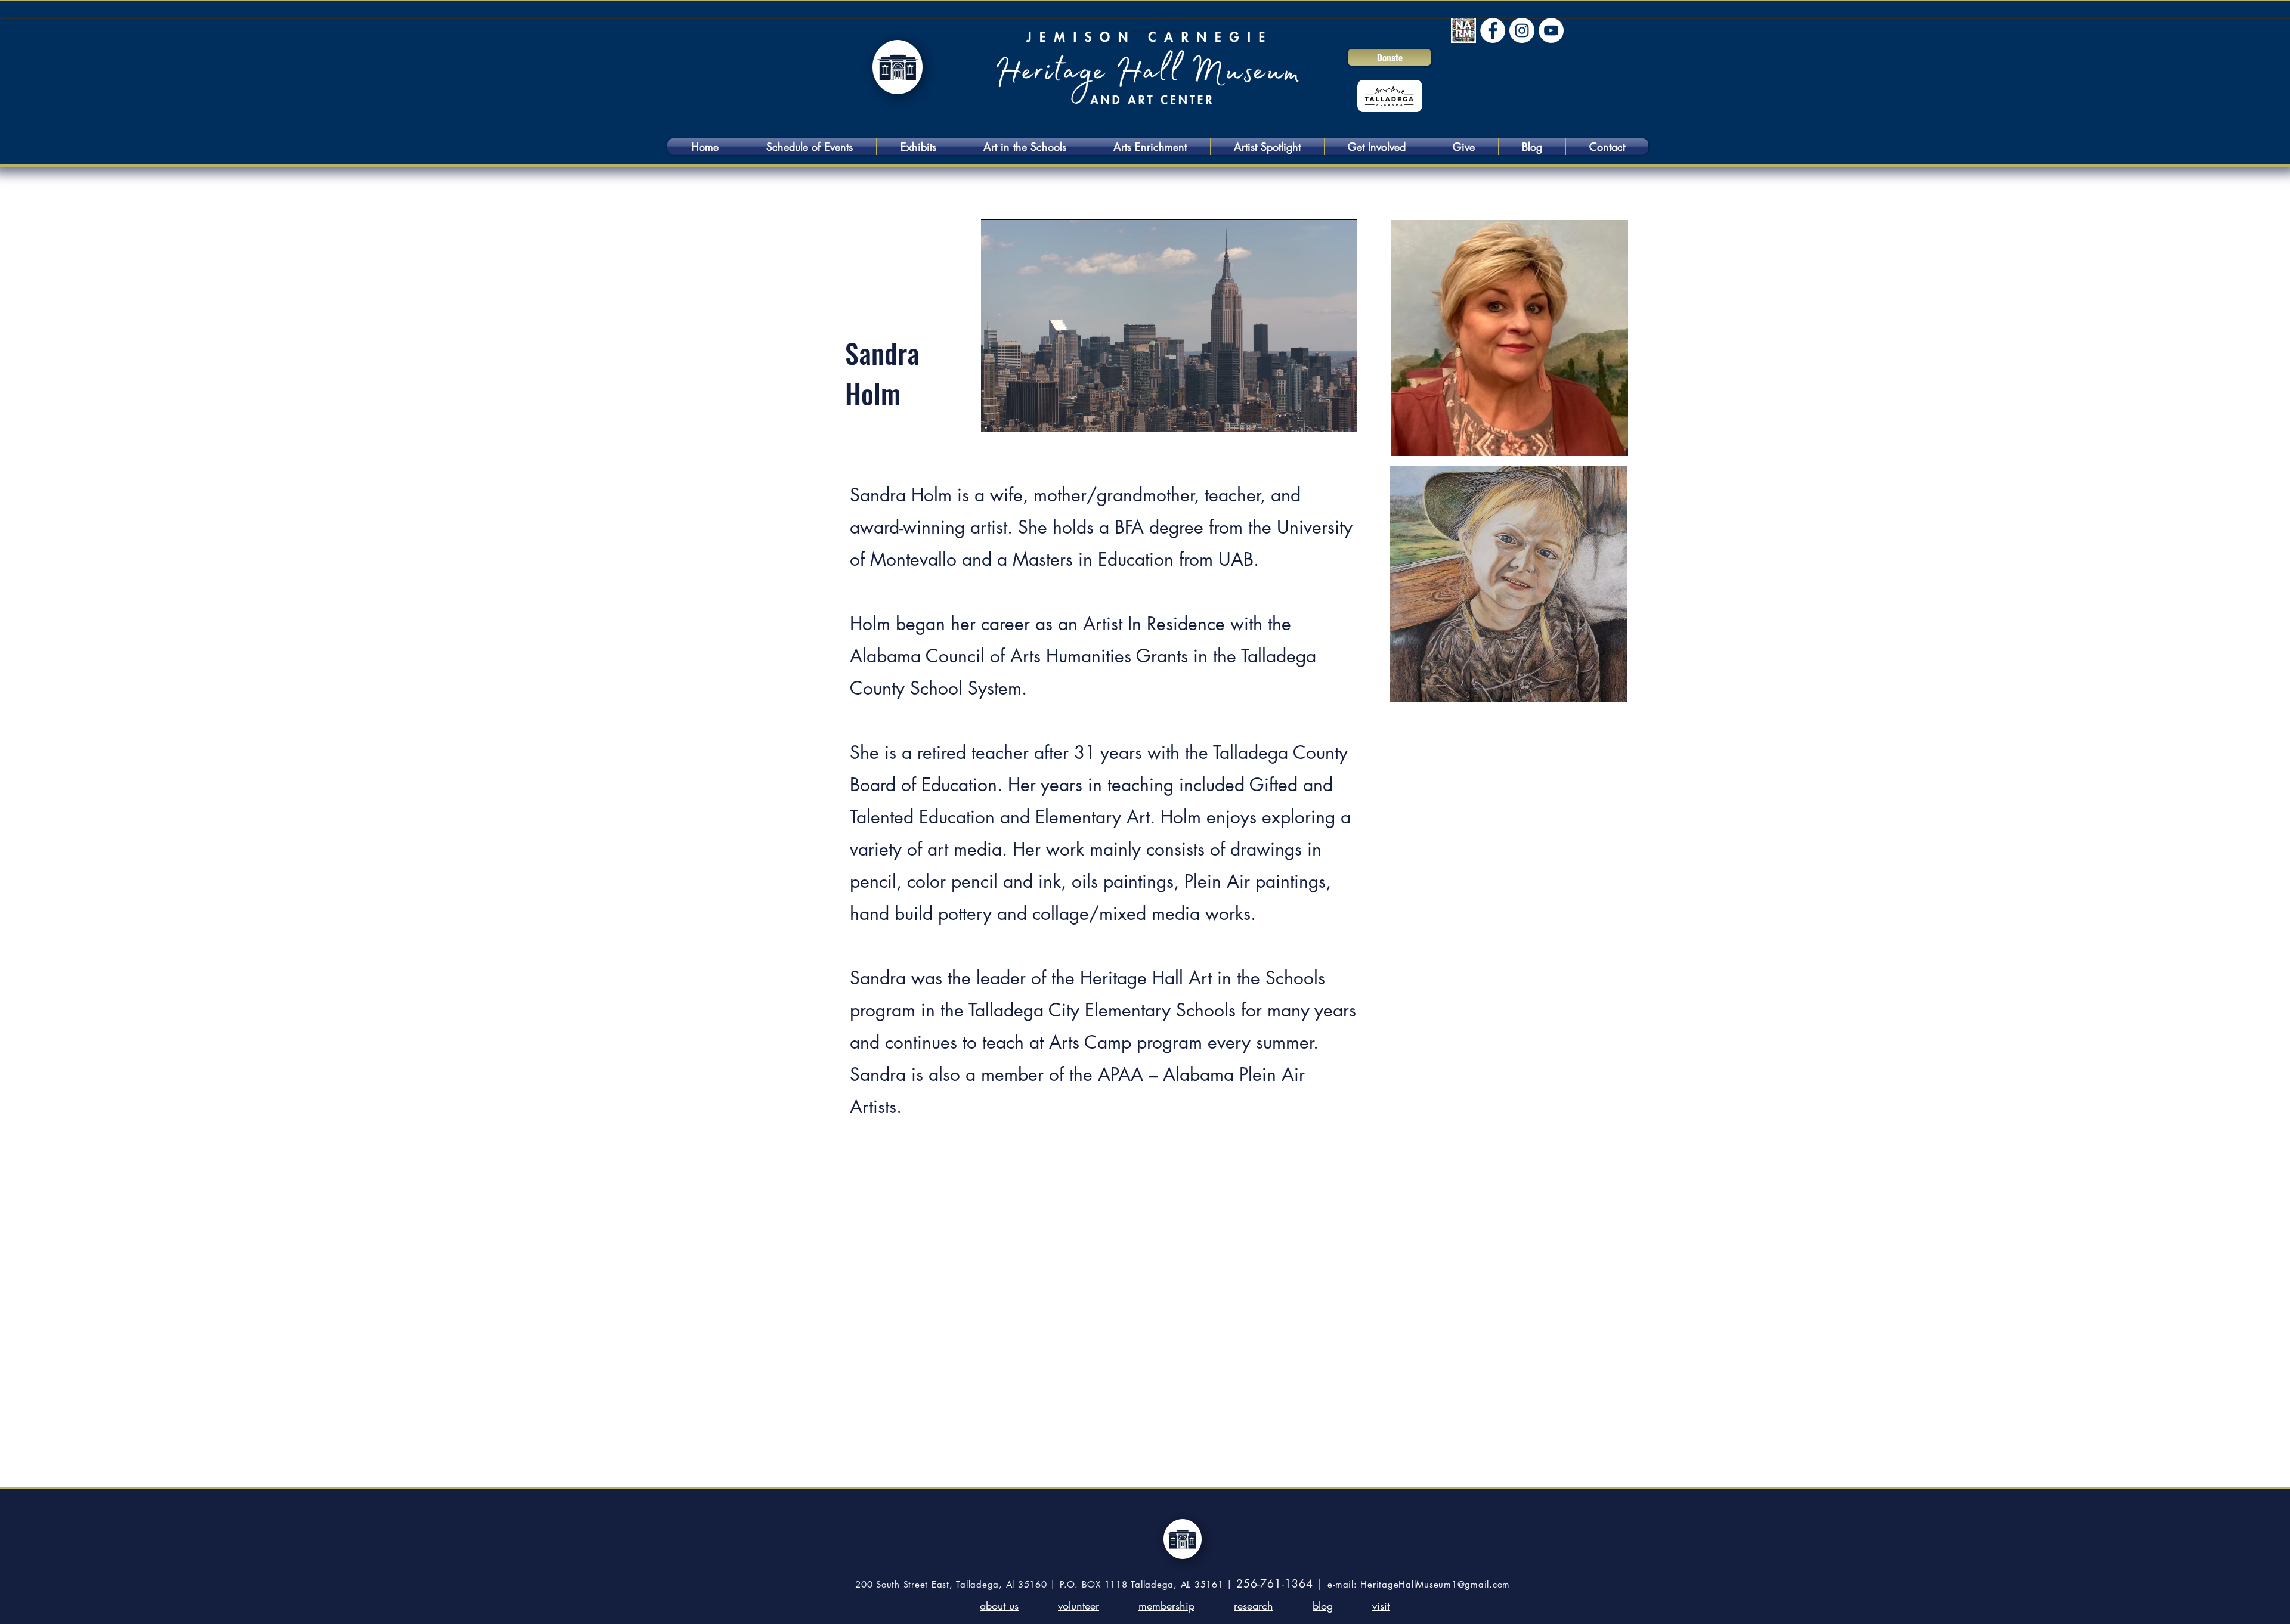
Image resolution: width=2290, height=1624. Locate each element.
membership (1166, 1606)
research (1254, 1606)
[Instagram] (1522, 30)
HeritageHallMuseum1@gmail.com (1435, 1584)
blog (1323, 1606)
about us (999, 1606)
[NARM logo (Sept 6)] (1463, 30)
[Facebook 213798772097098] (1493, 30)
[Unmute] (1017, 416)
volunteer (1079, 1606)
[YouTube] (1551, 30)
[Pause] (997, 416)
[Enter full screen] (1341, 416)
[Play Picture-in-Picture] (1321, 416)
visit (1381, 1606)
